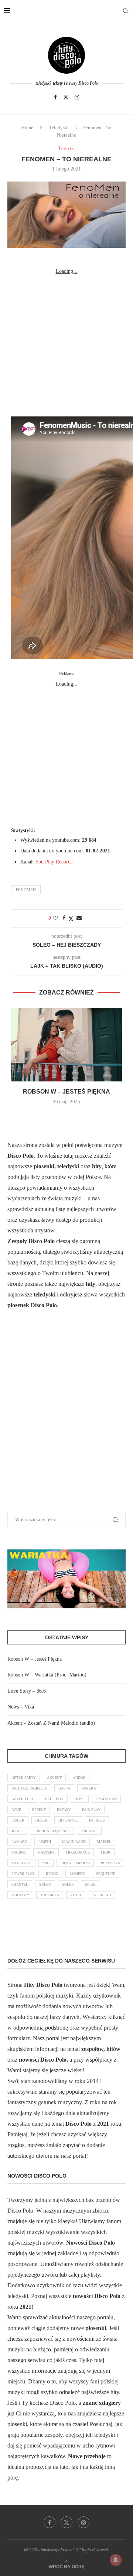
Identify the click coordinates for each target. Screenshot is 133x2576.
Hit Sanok (68, 1820)
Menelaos (21, 1863)
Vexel (76, 1895)
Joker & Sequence (52, 1831)
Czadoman (106, 1799)
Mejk (106, 1852)
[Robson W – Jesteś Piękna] (66, 1045)
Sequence (106, 1874)
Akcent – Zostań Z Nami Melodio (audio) (51, 1723)
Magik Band (74, 1842)
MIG (46, 1863)
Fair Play (91, 1810)
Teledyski (59, 128)
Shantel (20, 1884)
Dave (16, 1810)
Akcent (54, 1778)
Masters (46, 1852)
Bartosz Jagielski (29, 1788)
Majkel (104, 1842)
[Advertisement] (66, 343)
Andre (79, 1778)
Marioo (19, 1852)
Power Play (23, 1874)
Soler (68, 1884)
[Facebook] (55, 97)
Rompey (77, 1874)
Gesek (41, 1820)
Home (27, 128)
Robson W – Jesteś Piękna (66, 1092)
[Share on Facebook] (64, 918)
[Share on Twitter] (71, 919)
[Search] (126, 11)
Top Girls (50, 1895)
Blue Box (54, 1799)
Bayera (89, 1788)
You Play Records (54, 862)
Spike (90, 1884)
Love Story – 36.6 (27, 1691)
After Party (24, 1778)
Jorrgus (89, 1831)
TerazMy (20, 1895)
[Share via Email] (79, 918)
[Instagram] (77, 97)
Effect (39, 1810)
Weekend (102, 1895)
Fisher (18, 1820)
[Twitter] (66, 97)
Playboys (110, 1863)
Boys (80, 1799)
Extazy (64, 1810)
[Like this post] (55, 918)
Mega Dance (78, 1852)
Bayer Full (23, 1799)
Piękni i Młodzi (75, 1863)
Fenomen (26, 890)
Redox (52, 1874)
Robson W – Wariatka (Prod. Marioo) (47, 1675)
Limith (45, 1842)
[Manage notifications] (116, 2560)
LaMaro (19, 1842)
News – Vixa (21, 1707)
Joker (17, 1831)
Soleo (45, 1884)
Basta (64, 1788)
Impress (97, 1820)
